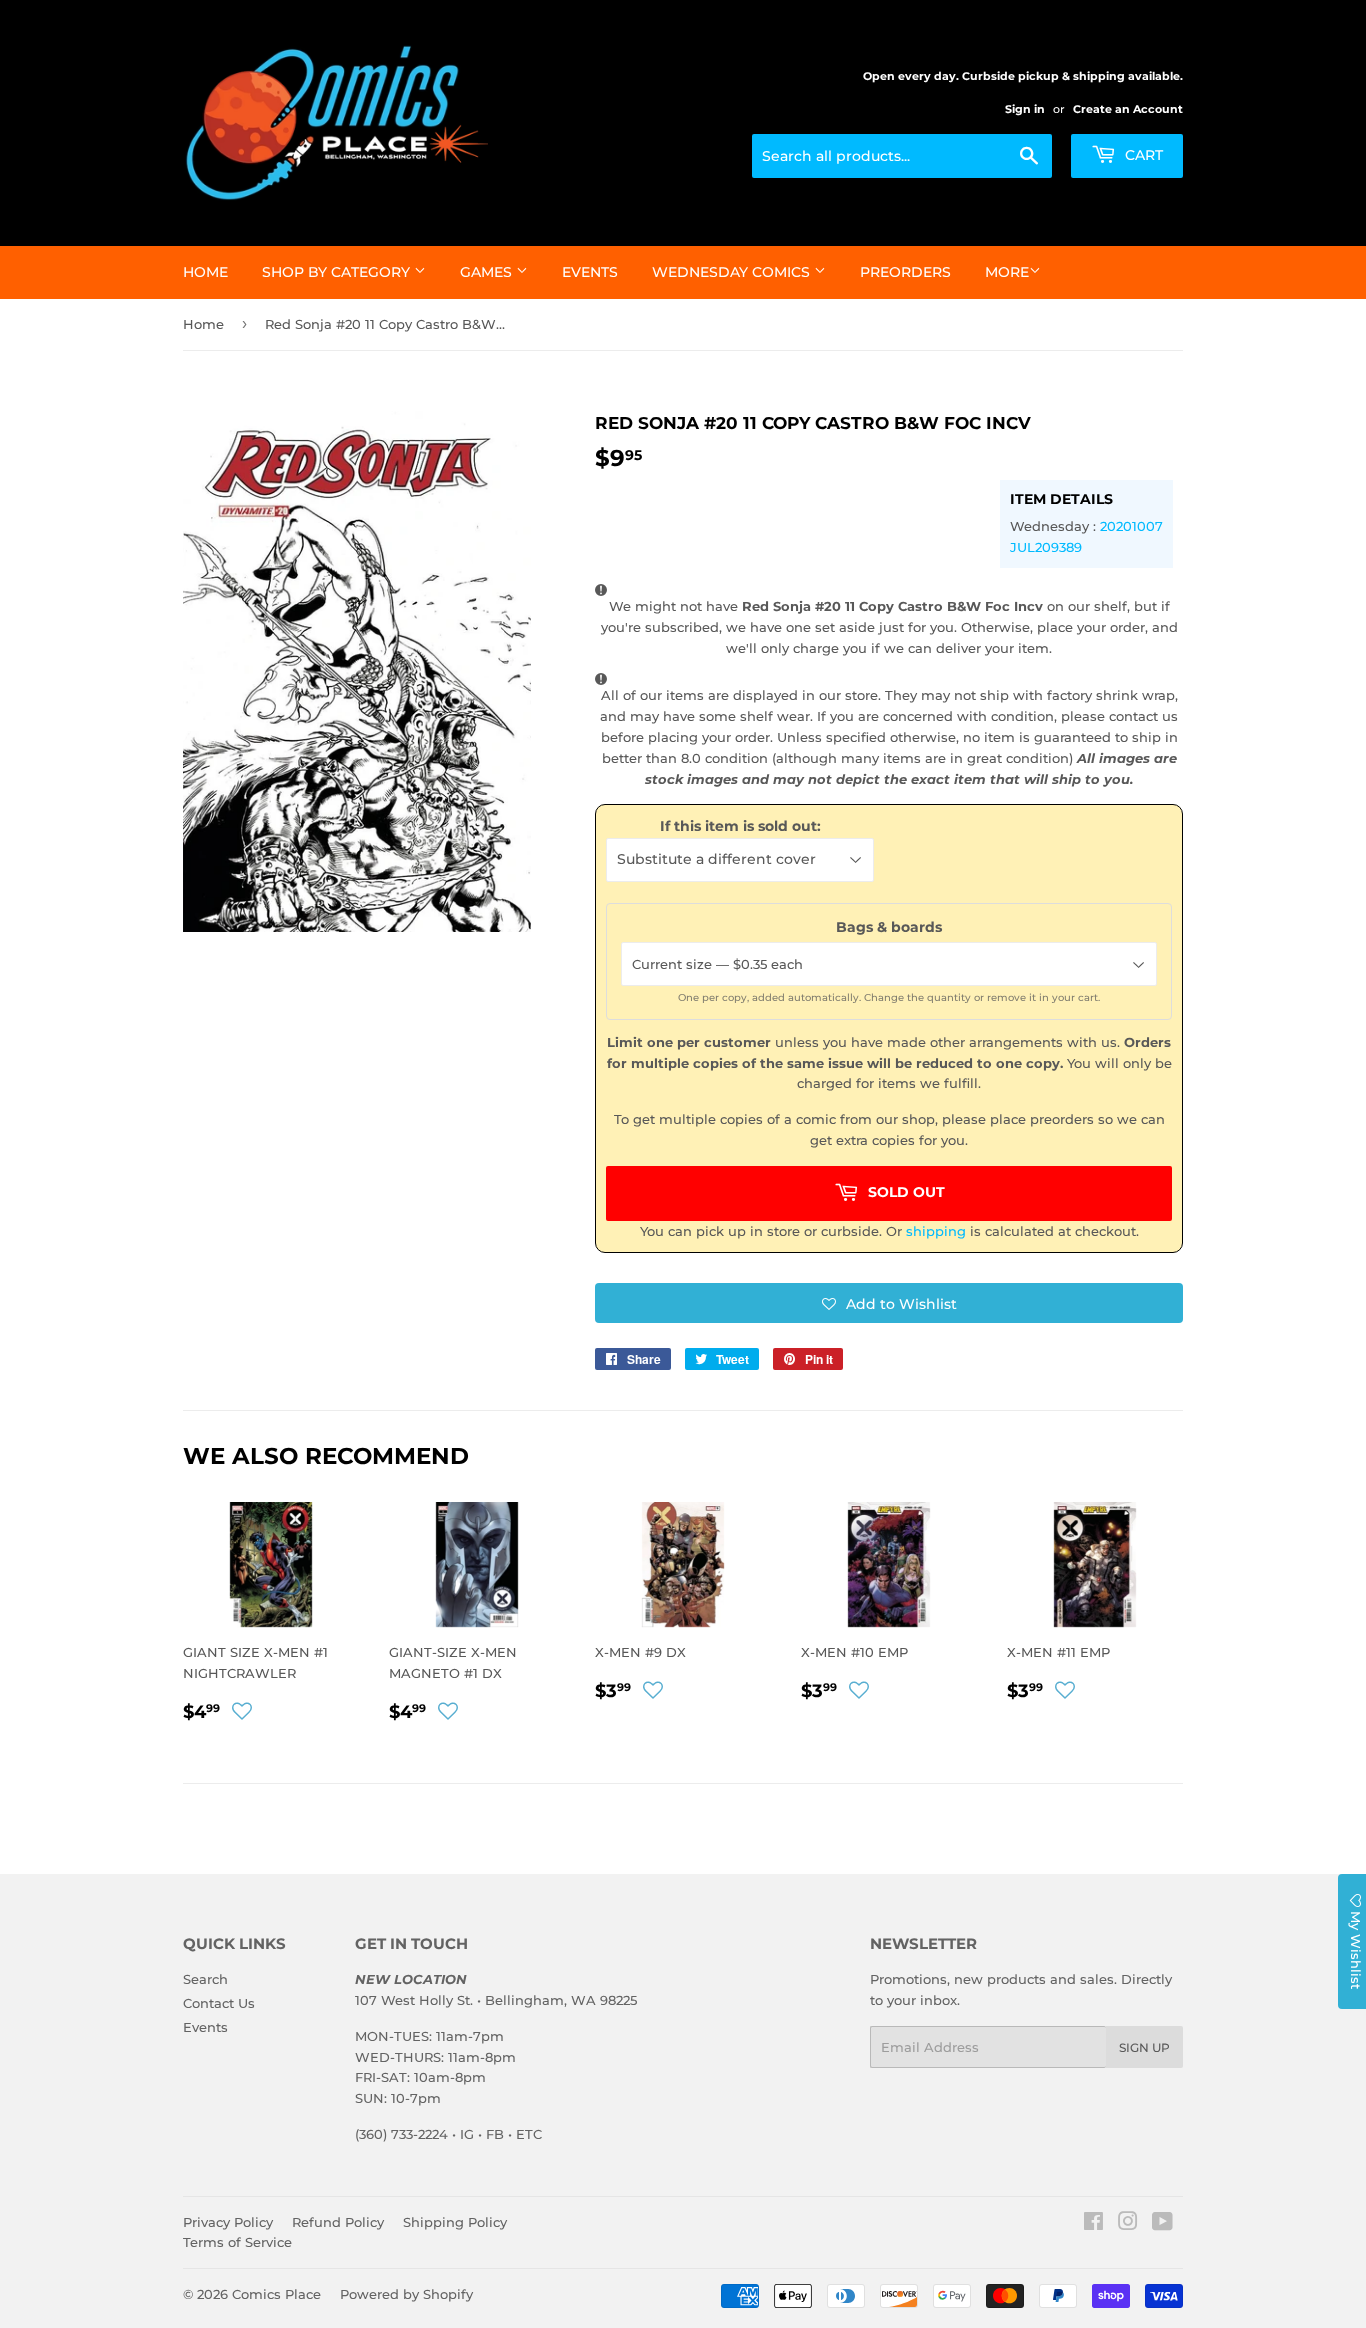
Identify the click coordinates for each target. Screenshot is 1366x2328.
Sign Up (1144, 2047)
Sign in (1025, 109)
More (1007, 272)
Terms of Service (237, 2242)
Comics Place (276, 2294)
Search (205, 1979)
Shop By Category (338, 272)
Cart (1142, 155)
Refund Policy (338, 2222)
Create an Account (1128, 109)
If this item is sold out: (740, 826)
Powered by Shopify (406, 2294)
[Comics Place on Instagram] (1128, 2224)
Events (590, 272)
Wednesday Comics (733, 272)
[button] (889, 1303)
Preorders (905, 272)
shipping (936, 1231)
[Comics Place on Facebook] (1093, 2224)
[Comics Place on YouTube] (1162, 2224)
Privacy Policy (228, 2222)
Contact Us (219, 2003)
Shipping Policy (455, 2222)
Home (205, 272)
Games (488, 272)
